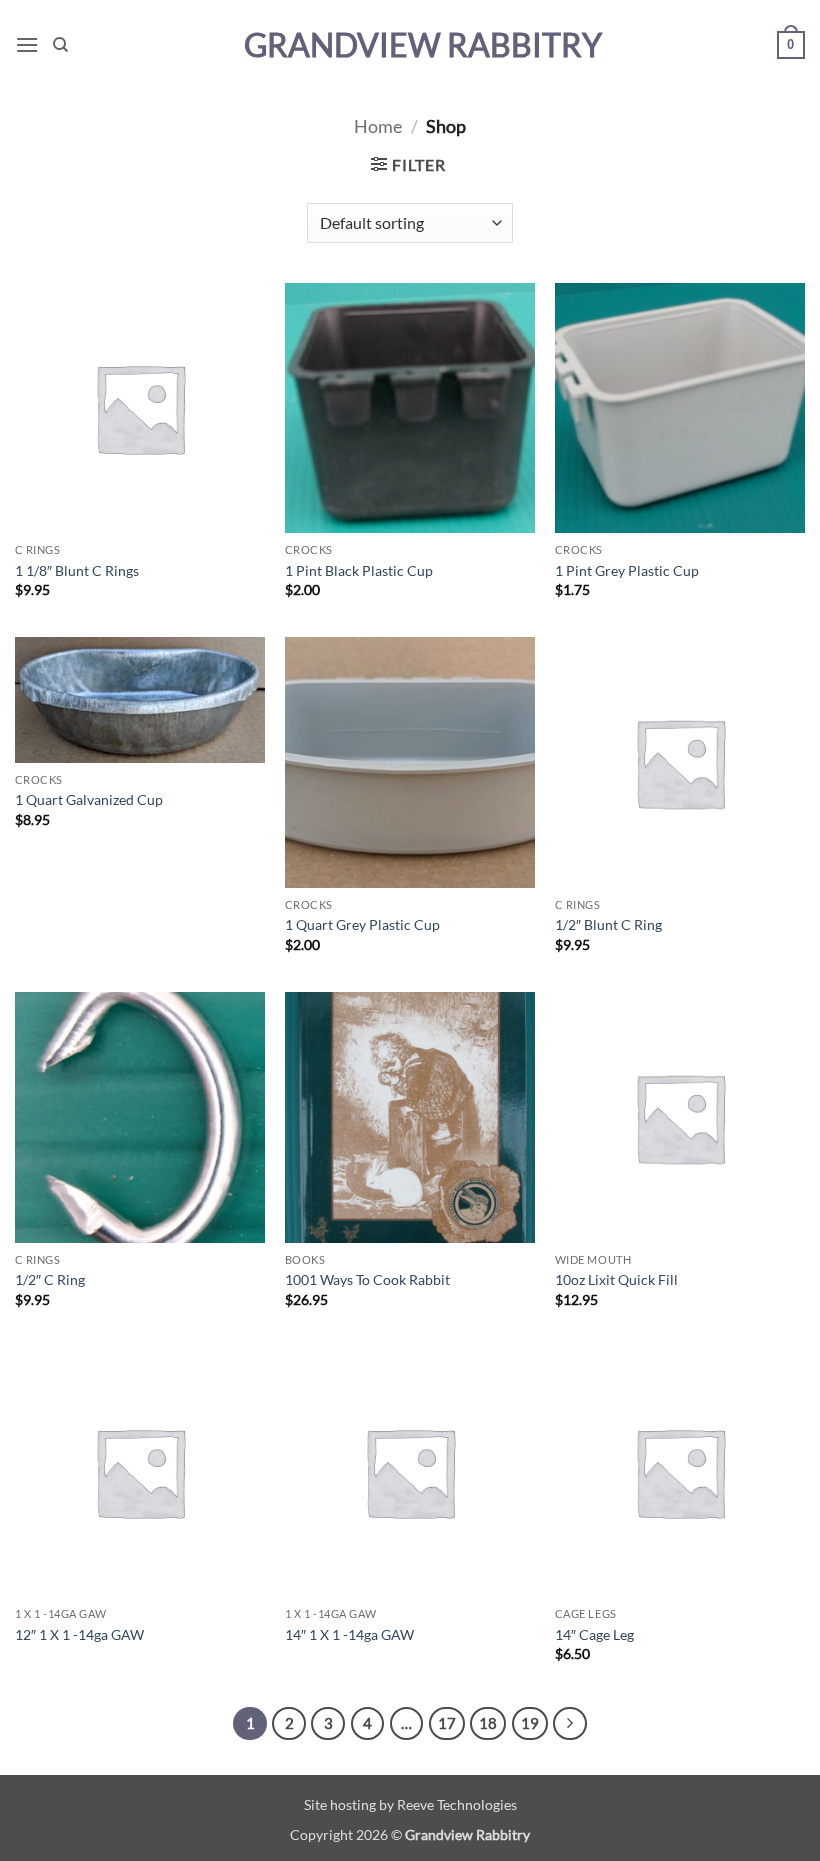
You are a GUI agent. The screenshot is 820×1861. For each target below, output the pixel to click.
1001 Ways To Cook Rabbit (367, 1279)
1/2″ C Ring (50, 1279)
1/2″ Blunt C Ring (608, 924)
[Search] (60, 45)
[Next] (570, 1724)
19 (530, 1723)
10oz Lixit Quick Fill (616, 1279)
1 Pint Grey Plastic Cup (627, 570)
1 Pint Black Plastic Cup (359, 570)
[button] (27, 44)
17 (447, 1723)
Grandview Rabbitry (423, 45)
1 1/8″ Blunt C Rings (77, 570)
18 (488, 1723)
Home (378, 126)
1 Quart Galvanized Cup (89, 799)
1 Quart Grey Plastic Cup (362, 924)
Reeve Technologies (457, 1804)
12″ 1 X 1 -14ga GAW (79, 1634)
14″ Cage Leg (594, 1634)
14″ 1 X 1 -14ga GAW (349, 1634)
